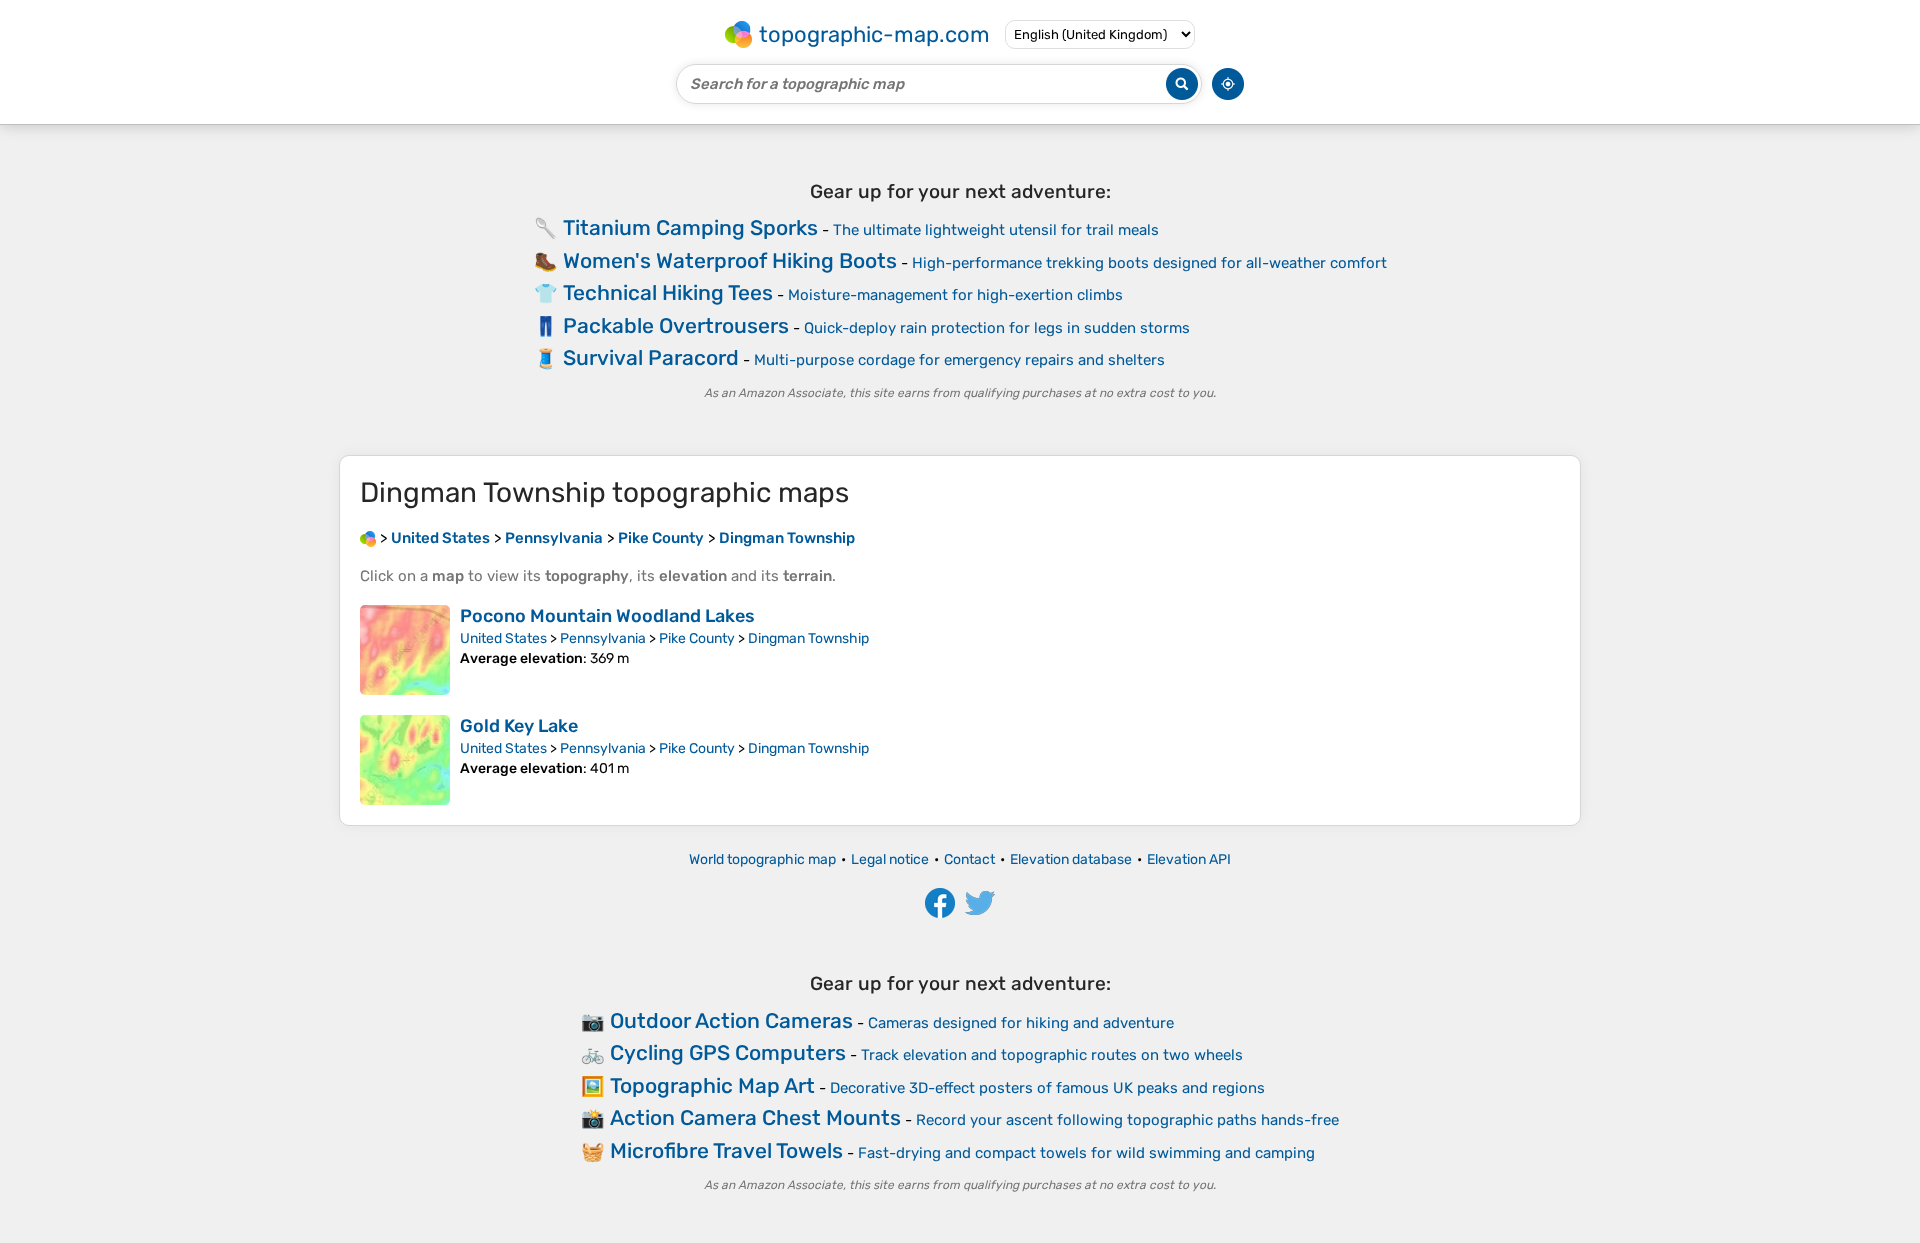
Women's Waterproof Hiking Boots (730, 260)
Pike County (697, 638)
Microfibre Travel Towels (726, 1150)
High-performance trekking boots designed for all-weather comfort (1149, 263)
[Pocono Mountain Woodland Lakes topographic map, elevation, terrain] (405, 650)
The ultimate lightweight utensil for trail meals (996, 230)
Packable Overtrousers (676, 325)
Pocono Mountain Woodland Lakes (607, 616)
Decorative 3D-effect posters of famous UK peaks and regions (1047, 1088)
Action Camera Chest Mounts (755, 1117)
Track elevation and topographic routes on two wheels (1052, 1055)
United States (503, 638)
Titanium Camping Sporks (690, 227)
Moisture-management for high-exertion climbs (955, 295)
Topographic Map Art (712, 1085)
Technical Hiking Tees (668, 292)
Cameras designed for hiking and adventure (1021, 1023)
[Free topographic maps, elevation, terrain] (368, 538)
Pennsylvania (603, 638)
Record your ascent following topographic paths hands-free (1127, 1120)
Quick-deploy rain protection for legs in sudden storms (997, 328)
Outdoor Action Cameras (731, 1020)
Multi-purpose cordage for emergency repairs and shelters (959, 360)
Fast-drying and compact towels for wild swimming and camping (1086, 1153)
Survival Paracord (651, 357)
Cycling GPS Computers (728, 1052)
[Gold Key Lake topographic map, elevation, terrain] (405, 760)
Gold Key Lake (519, 726)
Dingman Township (808, 638)
